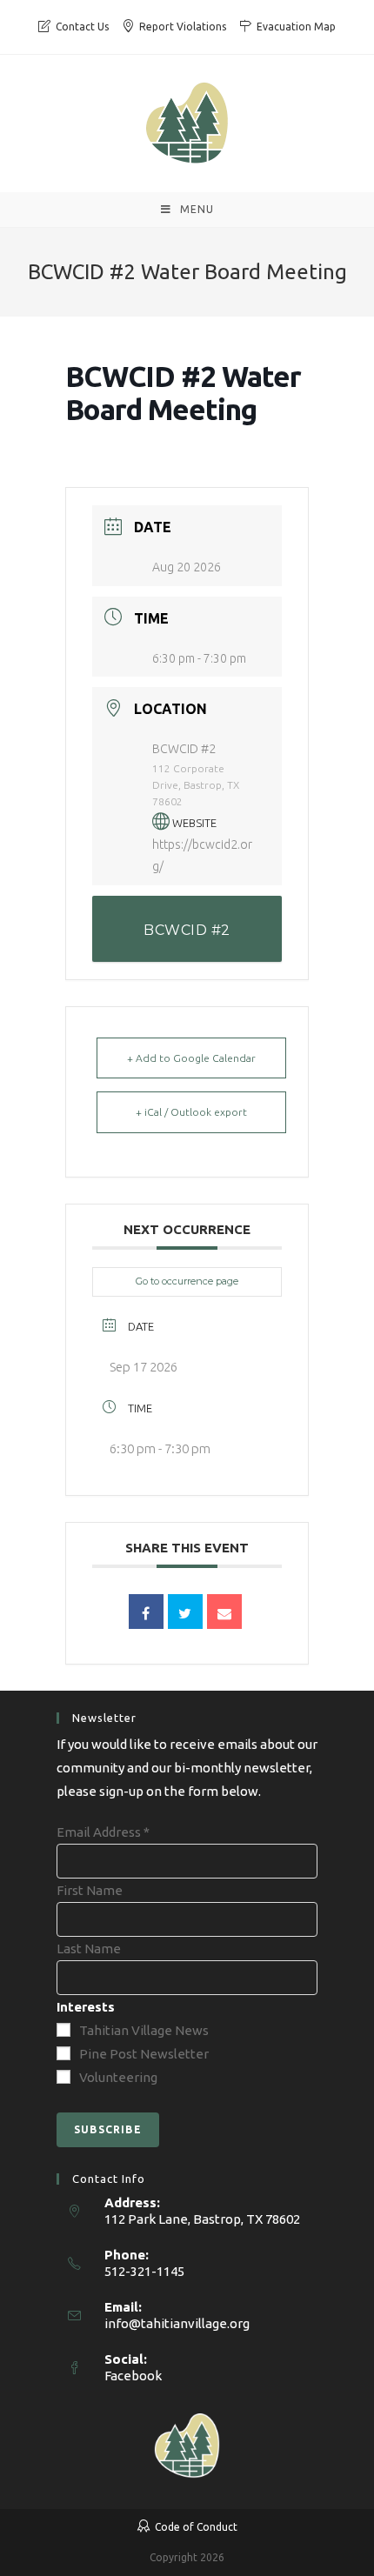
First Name (90, 1890)
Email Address (103, 1832)
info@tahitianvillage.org (177, 2323)
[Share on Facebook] (146, 1612)
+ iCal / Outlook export (191, 1112)
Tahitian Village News (144, 2030)
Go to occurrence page (187, 1281)
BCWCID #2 (187, 930)
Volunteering (118, 2077)
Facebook (133, 2376)
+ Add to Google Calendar (191, 1058)
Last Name (89, 1949)
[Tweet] (185, 1612)
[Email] (224, 1612)
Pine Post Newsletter (144, 2054)
